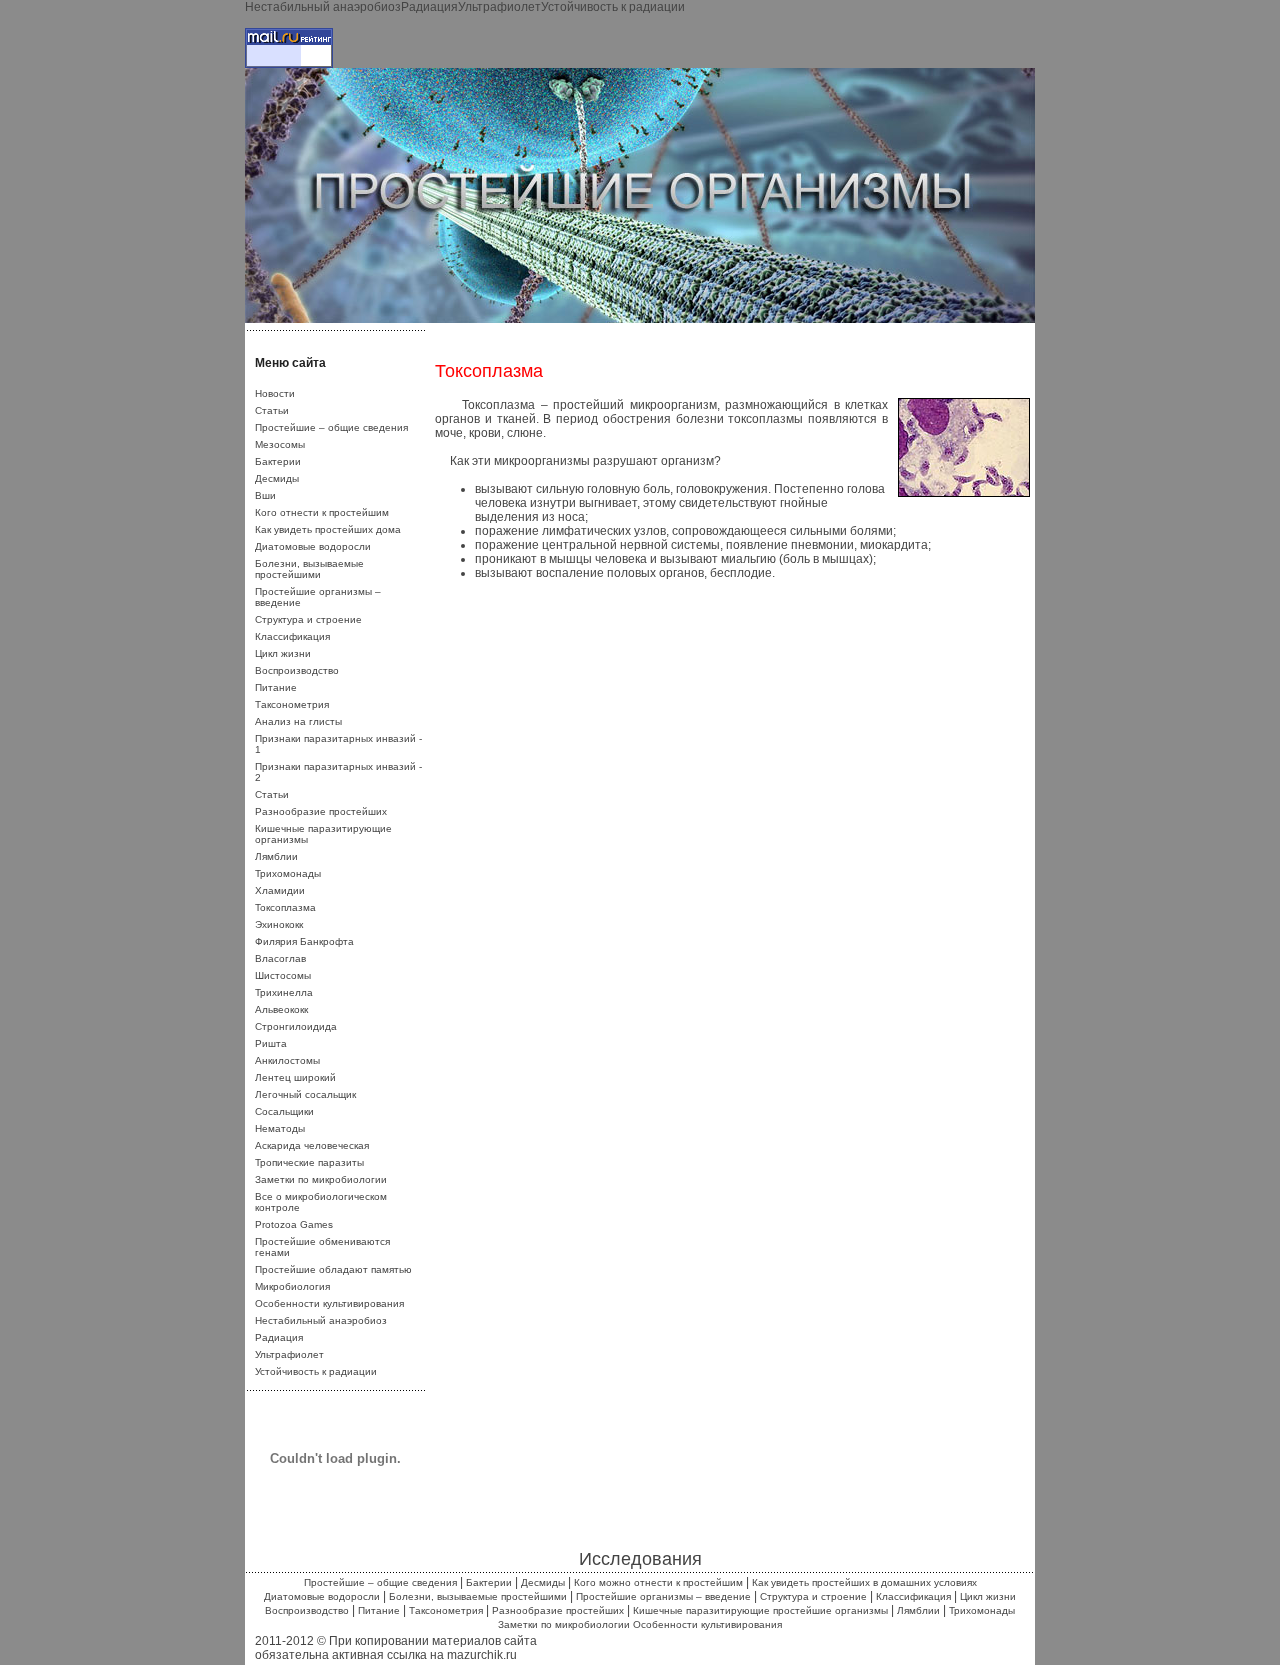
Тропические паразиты (309, 1162)
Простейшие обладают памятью (333, 1269)
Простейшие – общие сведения (331, 427)
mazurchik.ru (482, 1655)
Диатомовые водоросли (313, 546)
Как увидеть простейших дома (328, 529)
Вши (265, 495)
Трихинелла (284, 992)
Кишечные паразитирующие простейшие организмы (760, 1610)
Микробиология (292, 1286)
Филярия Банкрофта (304, 941)
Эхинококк (279, 924)
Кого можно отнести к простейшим (658, 1582)
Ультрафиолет (499, 7)
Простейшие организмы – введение (663, 1596)
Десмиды (277, 478)
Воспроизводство (297, 670)
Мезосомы (280, 444)
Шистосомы (283, 975)
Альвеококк (281, 1009)
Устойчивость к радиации (613, 7)
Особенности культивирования (329, 1303)
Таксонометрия (292, 704)
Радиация (429, 7)
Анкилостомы (287, 1060)
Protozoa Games (294, 1224)
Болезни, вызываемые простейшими (309, 569)
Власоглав (280, 958)
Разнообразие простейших (321, 811)
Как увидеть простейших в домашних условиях (864, 1582)
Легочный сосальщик (305, 1094)
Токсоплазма (285, 907)
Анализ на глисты (298, 721)
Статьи (272, 410)
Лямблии (276, 856)
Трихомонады (288, 873)
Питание (276, 687)
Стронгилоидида (296, 1026)
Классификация (292, 636)
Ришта (271, 1043)
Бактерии (278, 461)
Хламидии (280, 890)
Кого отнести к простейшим (322, 512)
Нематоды (280, 1128)
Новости (275, 393)
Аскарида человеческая (312, 1145)
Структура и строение (308, 619)
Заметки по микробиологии (321, 1179)
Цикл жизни (283, 653)
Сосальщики (284, 1111)
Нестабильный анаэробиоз (323, 7)
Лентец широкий (295, 1077)
